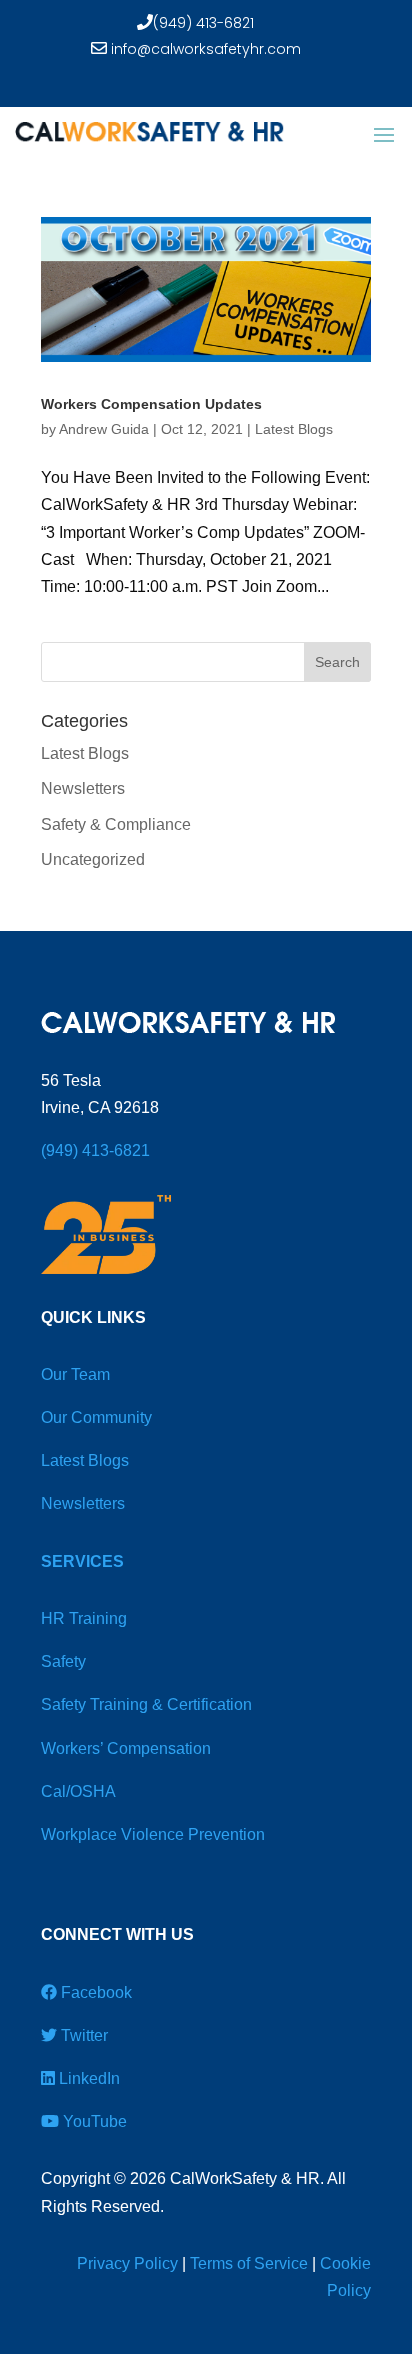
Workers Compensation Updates (151, 404)
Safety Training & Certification (146, 1704)
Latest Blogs (294, 429)
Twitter (82, 2035)
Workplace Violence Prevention (153, 1834)
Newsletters (83, 788)
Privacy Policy (127, 2263)
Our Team (75, 1374)
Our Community (96, 1417)
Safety (63, 1661)
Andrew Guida (104, 429)
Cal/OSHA (78, 1791)
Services (82, 1561)
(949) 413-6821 (203, 23)
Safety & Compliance (116, 824)
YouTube (93, 2121)
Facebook (94, 1992)
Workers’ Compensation (126, 1748)
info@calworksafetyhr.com (204, 49)
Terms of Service (249, 2263)
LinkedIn (87, 2078)
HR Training (84, 1618)
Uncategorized (93, 859)
